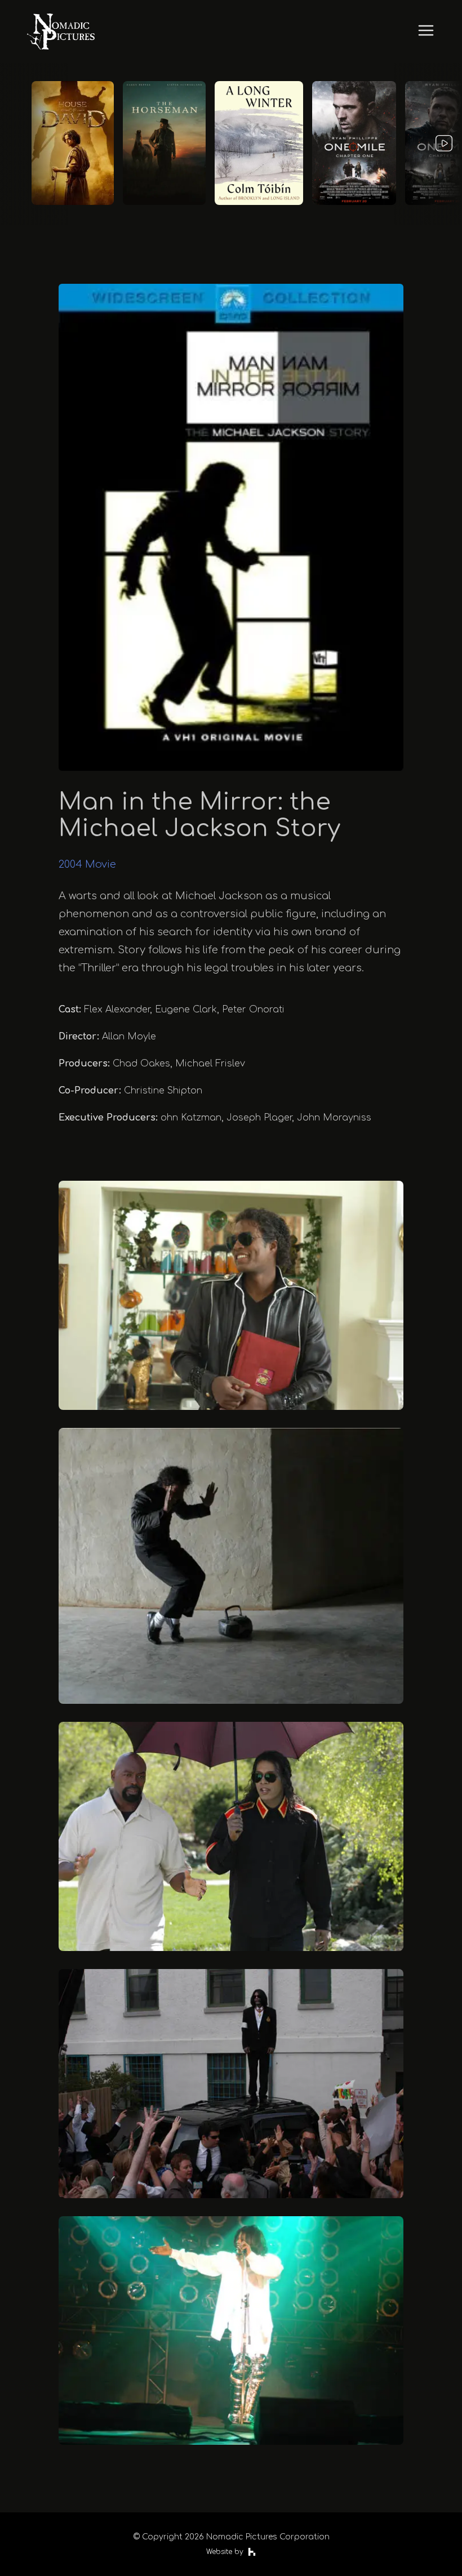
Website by (225, 2552)
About (231, 41)
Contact (231, 121)
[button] (231, 1295)
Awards (231, 94)
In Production (231, 68)
